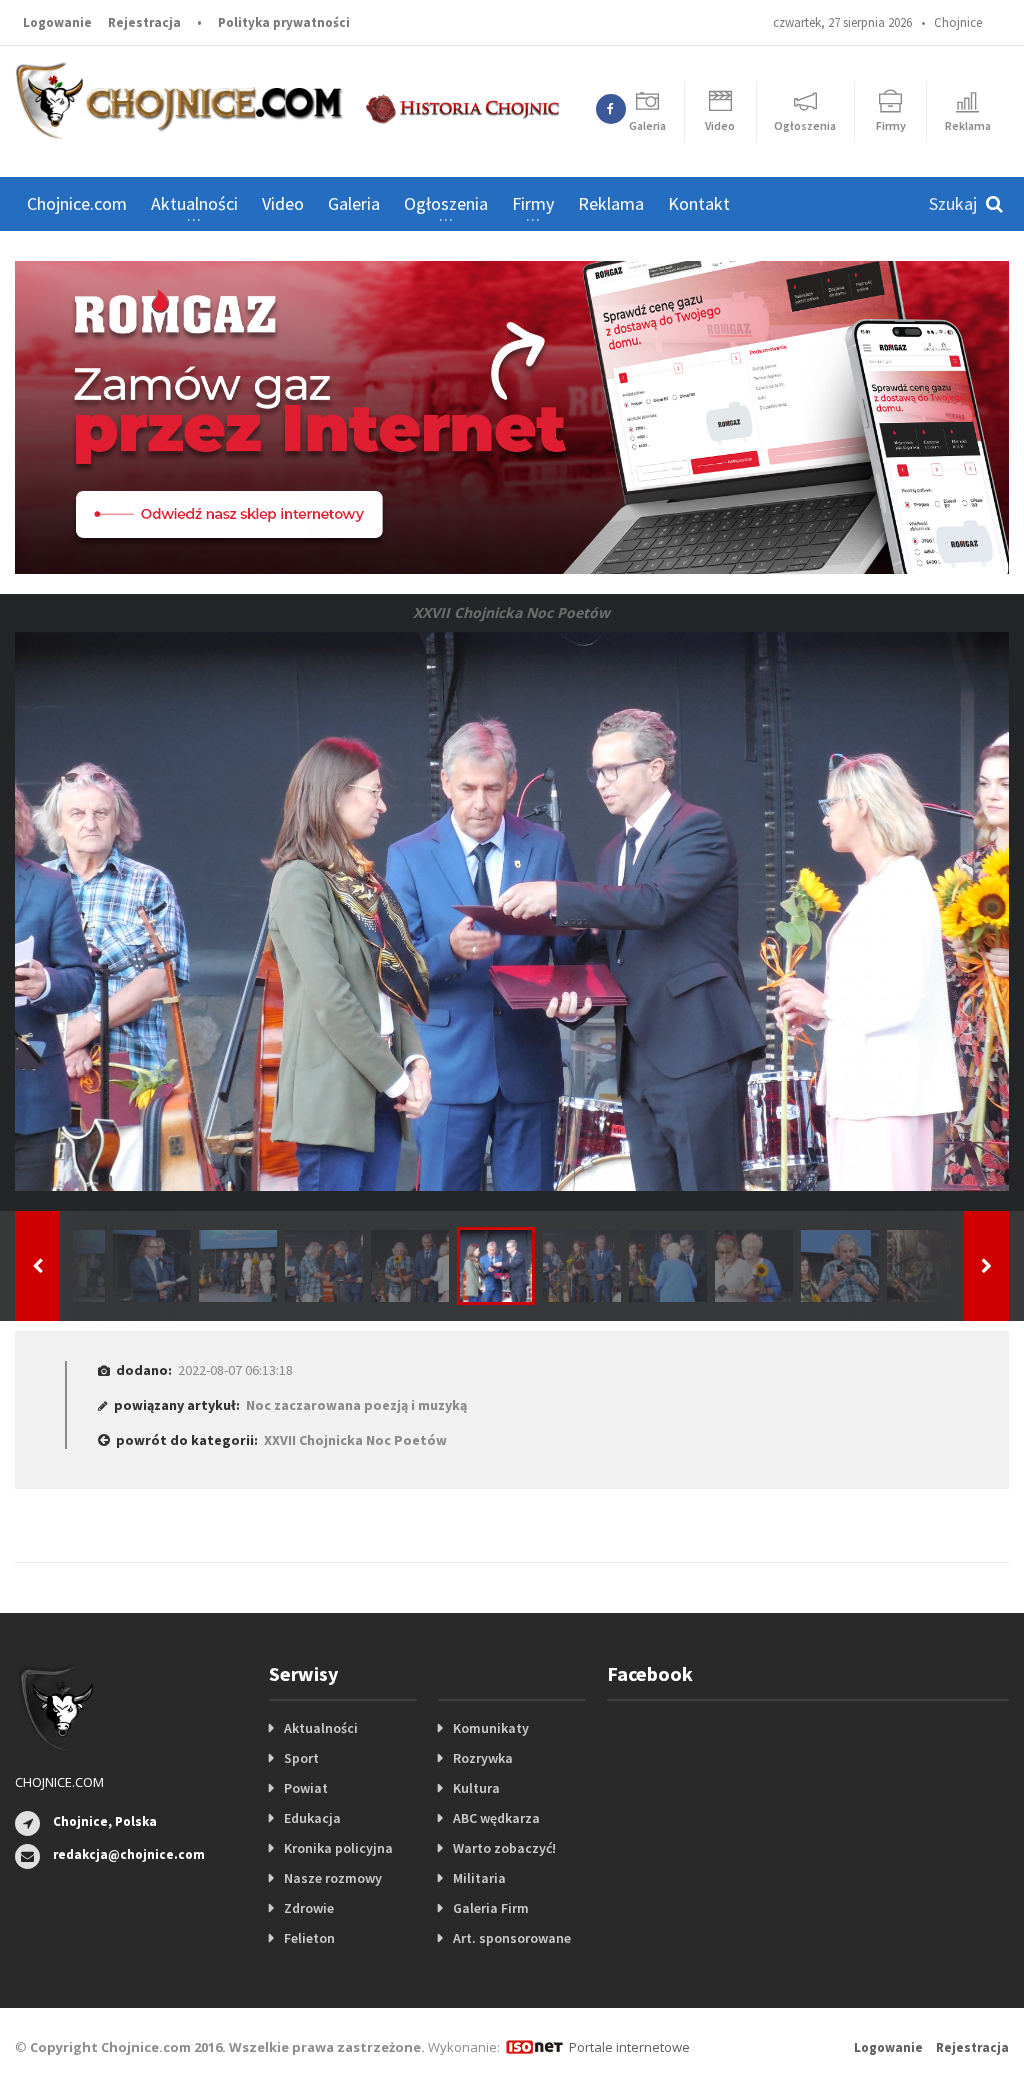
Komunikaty (491, 1728)
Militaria (479, 1878)
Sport (301, 1758)
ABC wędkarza (496, 1818)
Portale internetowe (629, 2047)
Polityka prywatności (284, 22)
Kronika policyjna (338, 1848)
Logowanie (57, 22)
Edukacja (312, 1818)
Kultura (476, 1788)
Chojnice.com (77, 203)
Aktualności (321, 1728)
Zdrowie (309, 1908)
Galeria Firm (491, 1908)
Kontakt (699, 203)
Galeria (354, 203)
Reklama (611, 203)
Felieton (309, 1938)
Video (283, 203)
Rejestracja (144, 22)
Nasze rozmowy (333, 1878)
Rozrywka (483, 1758)
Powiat (306, 1788)
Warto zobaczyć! (504, 1848)
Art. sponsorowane (512, 1938)
